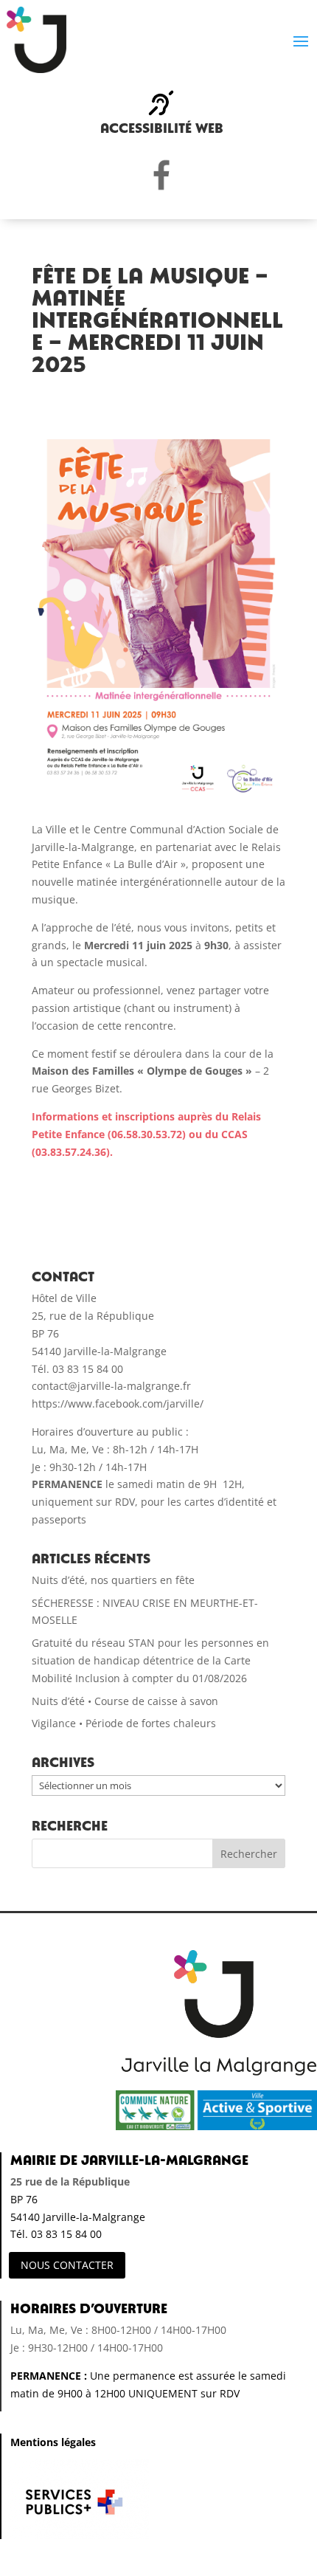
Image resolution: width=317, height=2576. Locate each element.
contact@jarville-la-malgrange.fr (111, 1386)
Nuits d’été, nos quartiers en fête (113, 1580)
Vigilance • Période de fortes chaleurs (124, 1723)
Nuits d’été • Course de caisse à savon (125, 1701)
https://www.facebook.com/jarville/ (118, 1404)
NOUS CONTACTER (67, 2265)
